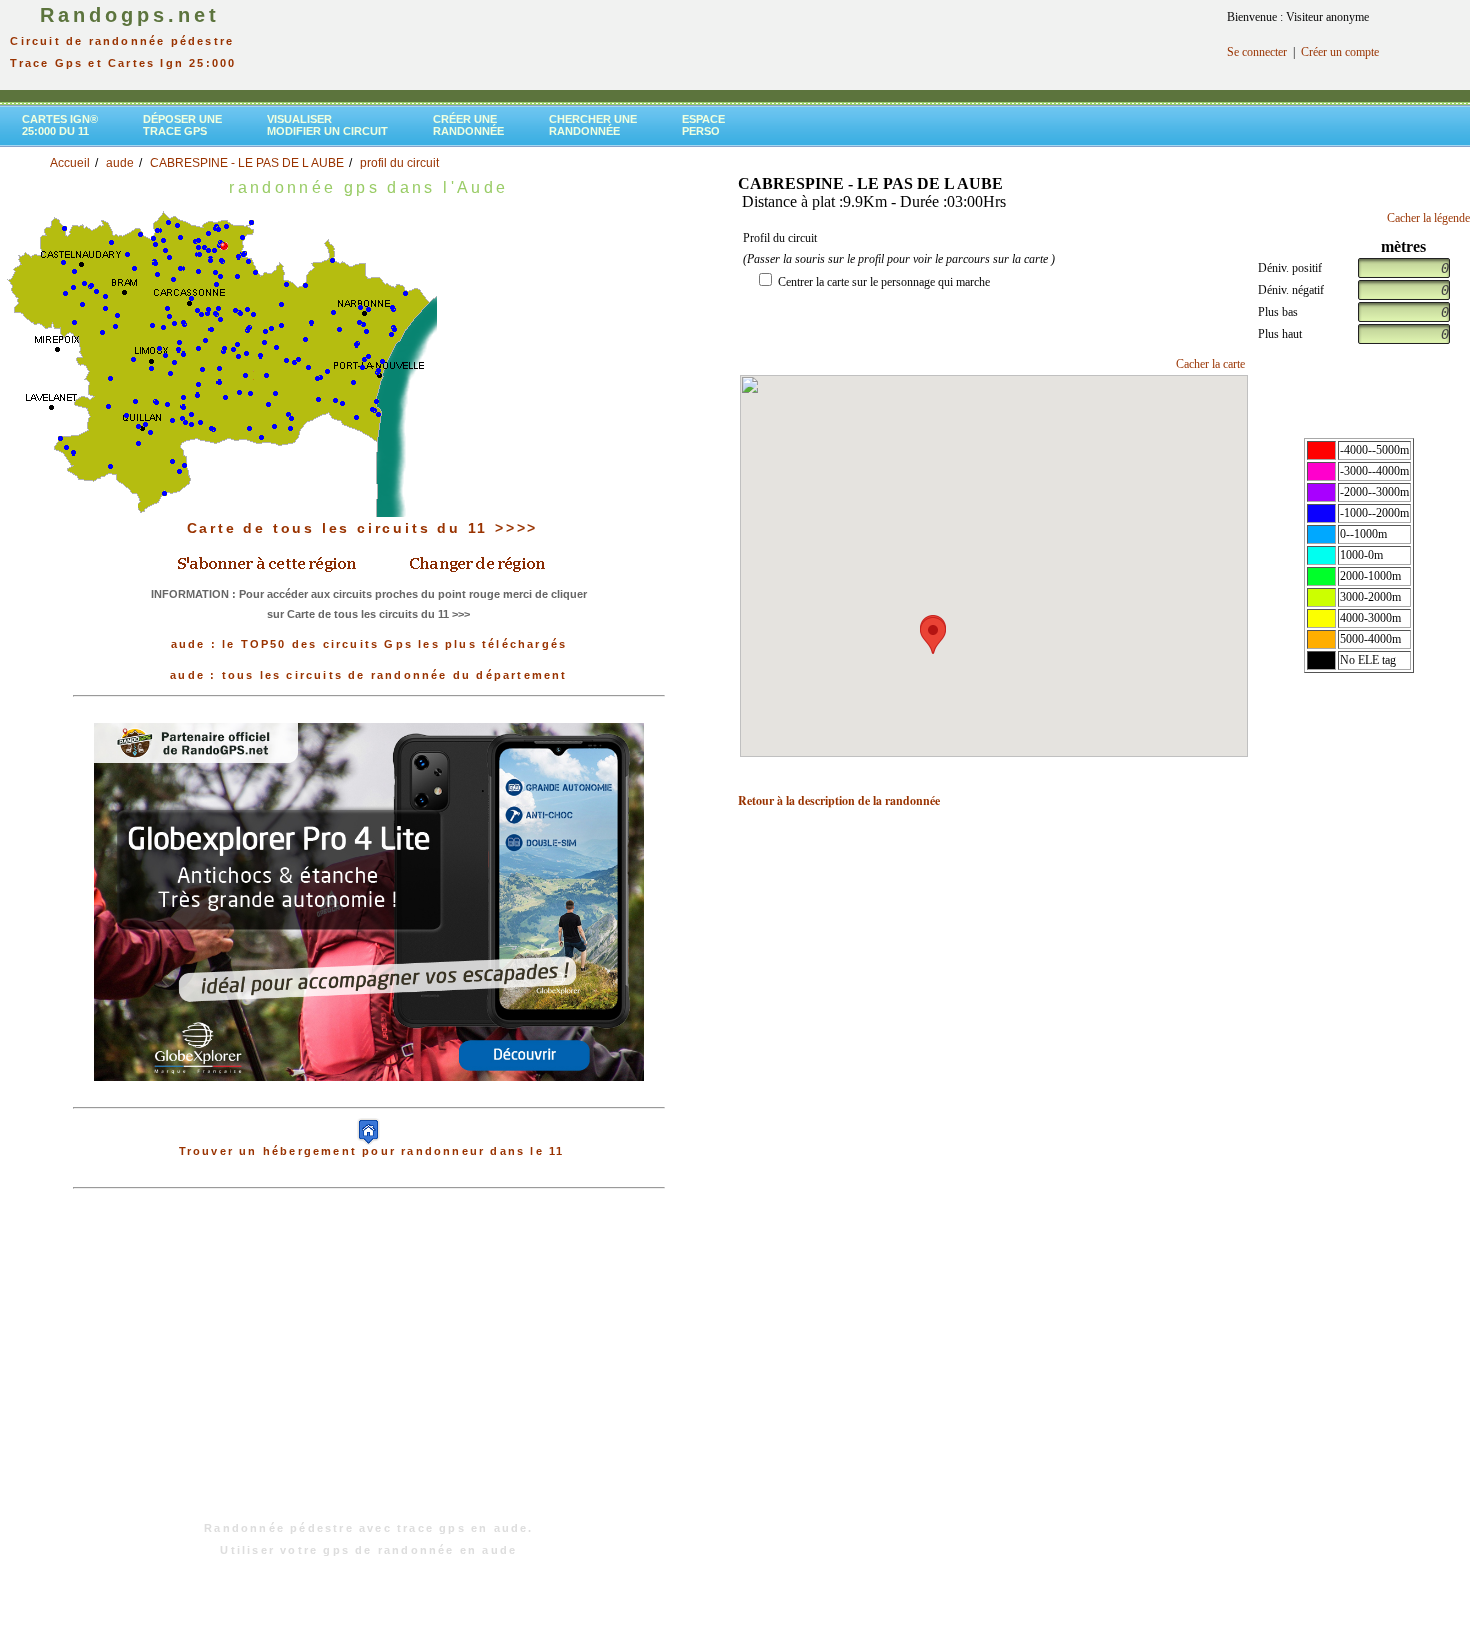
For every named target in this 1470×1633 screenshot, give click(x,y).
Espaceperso (703, 125)
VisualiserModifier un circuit (327, 125)
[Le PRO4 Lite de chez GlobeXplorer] (369, 901)
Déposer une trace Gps (182, 125)
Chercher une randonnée (593, 125)
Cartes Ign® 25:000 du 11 (60, 125)
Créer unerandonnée (468, 125)
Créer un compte (1340, 52)
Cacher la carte (1210, 364)
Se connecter (1257, 52)
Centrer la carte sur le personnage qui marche (884, 282)
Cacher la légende (1428, 218)
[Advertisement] (369, 1365)
